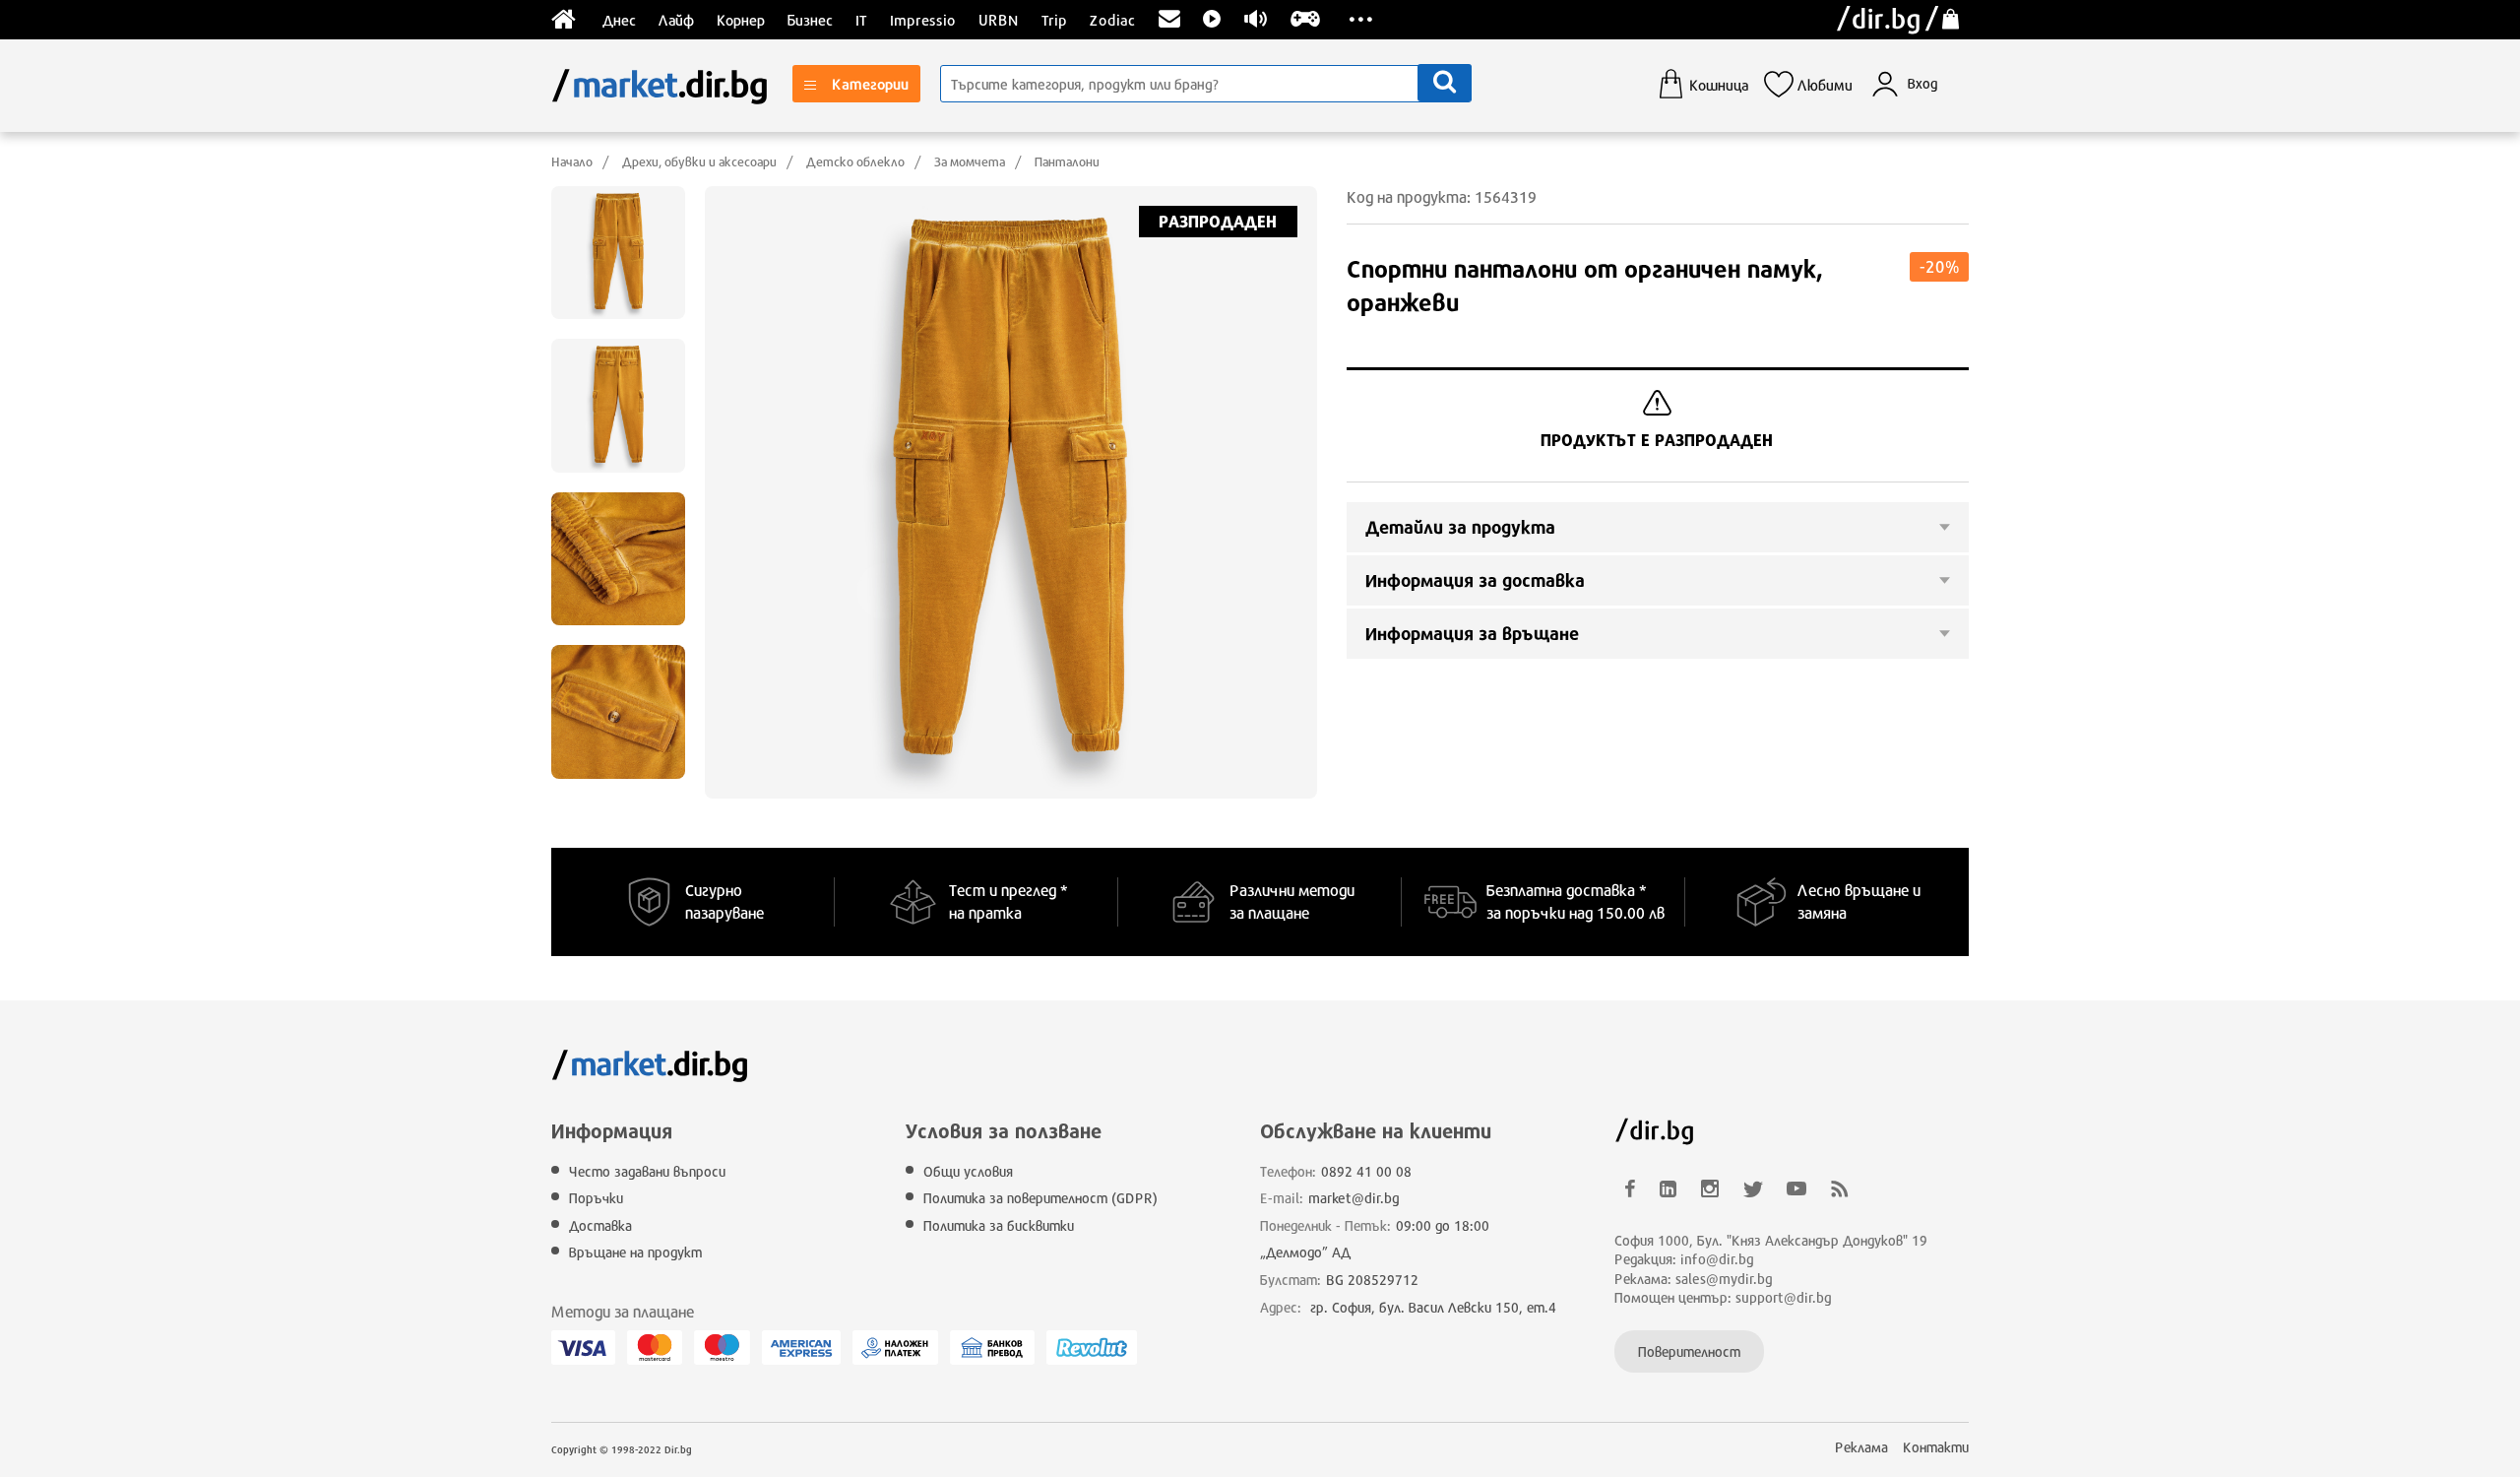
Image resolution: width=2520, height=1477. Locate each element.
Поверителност (1689, 1351)
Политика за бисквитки (999, 1225)
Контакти (1936, 1447)
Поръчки (596, 1198)
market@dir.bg (1354, 1198)
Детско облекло (855, 161)
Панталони (1067, 161)
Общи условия (968, 1171)
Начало (572, 161)
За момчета (970, 161)
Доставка (600, 1225)
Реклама (1861, 1447)
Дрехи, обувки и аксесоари (699, 161)
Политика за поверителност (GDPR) (1040, 1198)
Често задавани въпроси (647, 1171)
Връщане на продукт (635, 1252)
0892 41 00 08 (1366, 1171)
